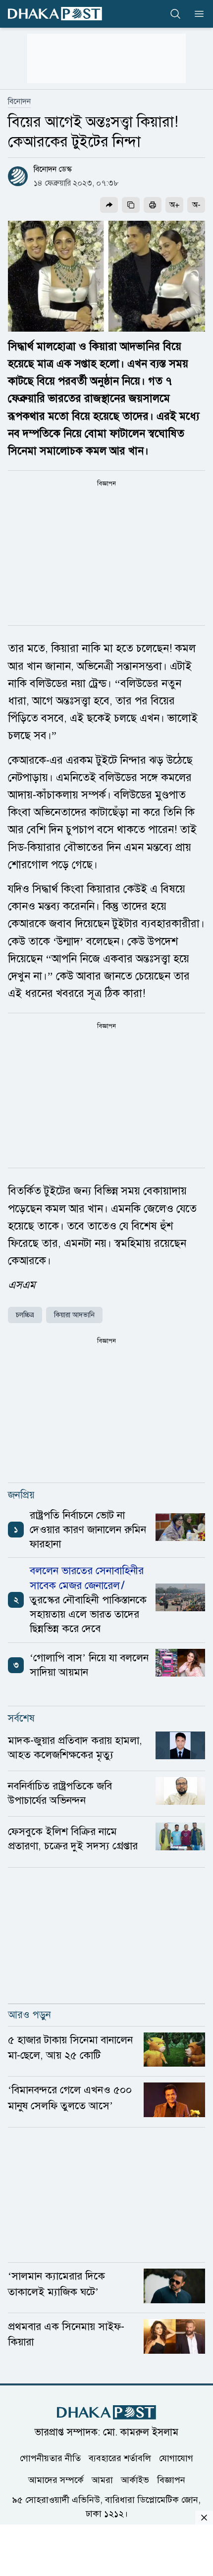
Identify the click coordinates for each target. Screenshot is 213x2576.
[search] (175, 14)
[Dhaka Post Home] (106, 2412)
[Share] (109, 205)
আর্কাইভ (135, 2480)
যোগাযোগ (176, 2458)
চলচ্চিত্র (25, 1315)
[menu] (196, 14)
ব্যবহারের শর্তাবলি (120, 2458)
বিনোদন (19, 101)
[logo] (55, 14)
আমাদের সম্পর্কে (56, 2480)
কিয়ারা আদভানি (74, 1315)
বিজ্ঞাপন (171, 2480)
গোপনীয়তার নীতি (50, 2458)
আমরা (102, 2480)
